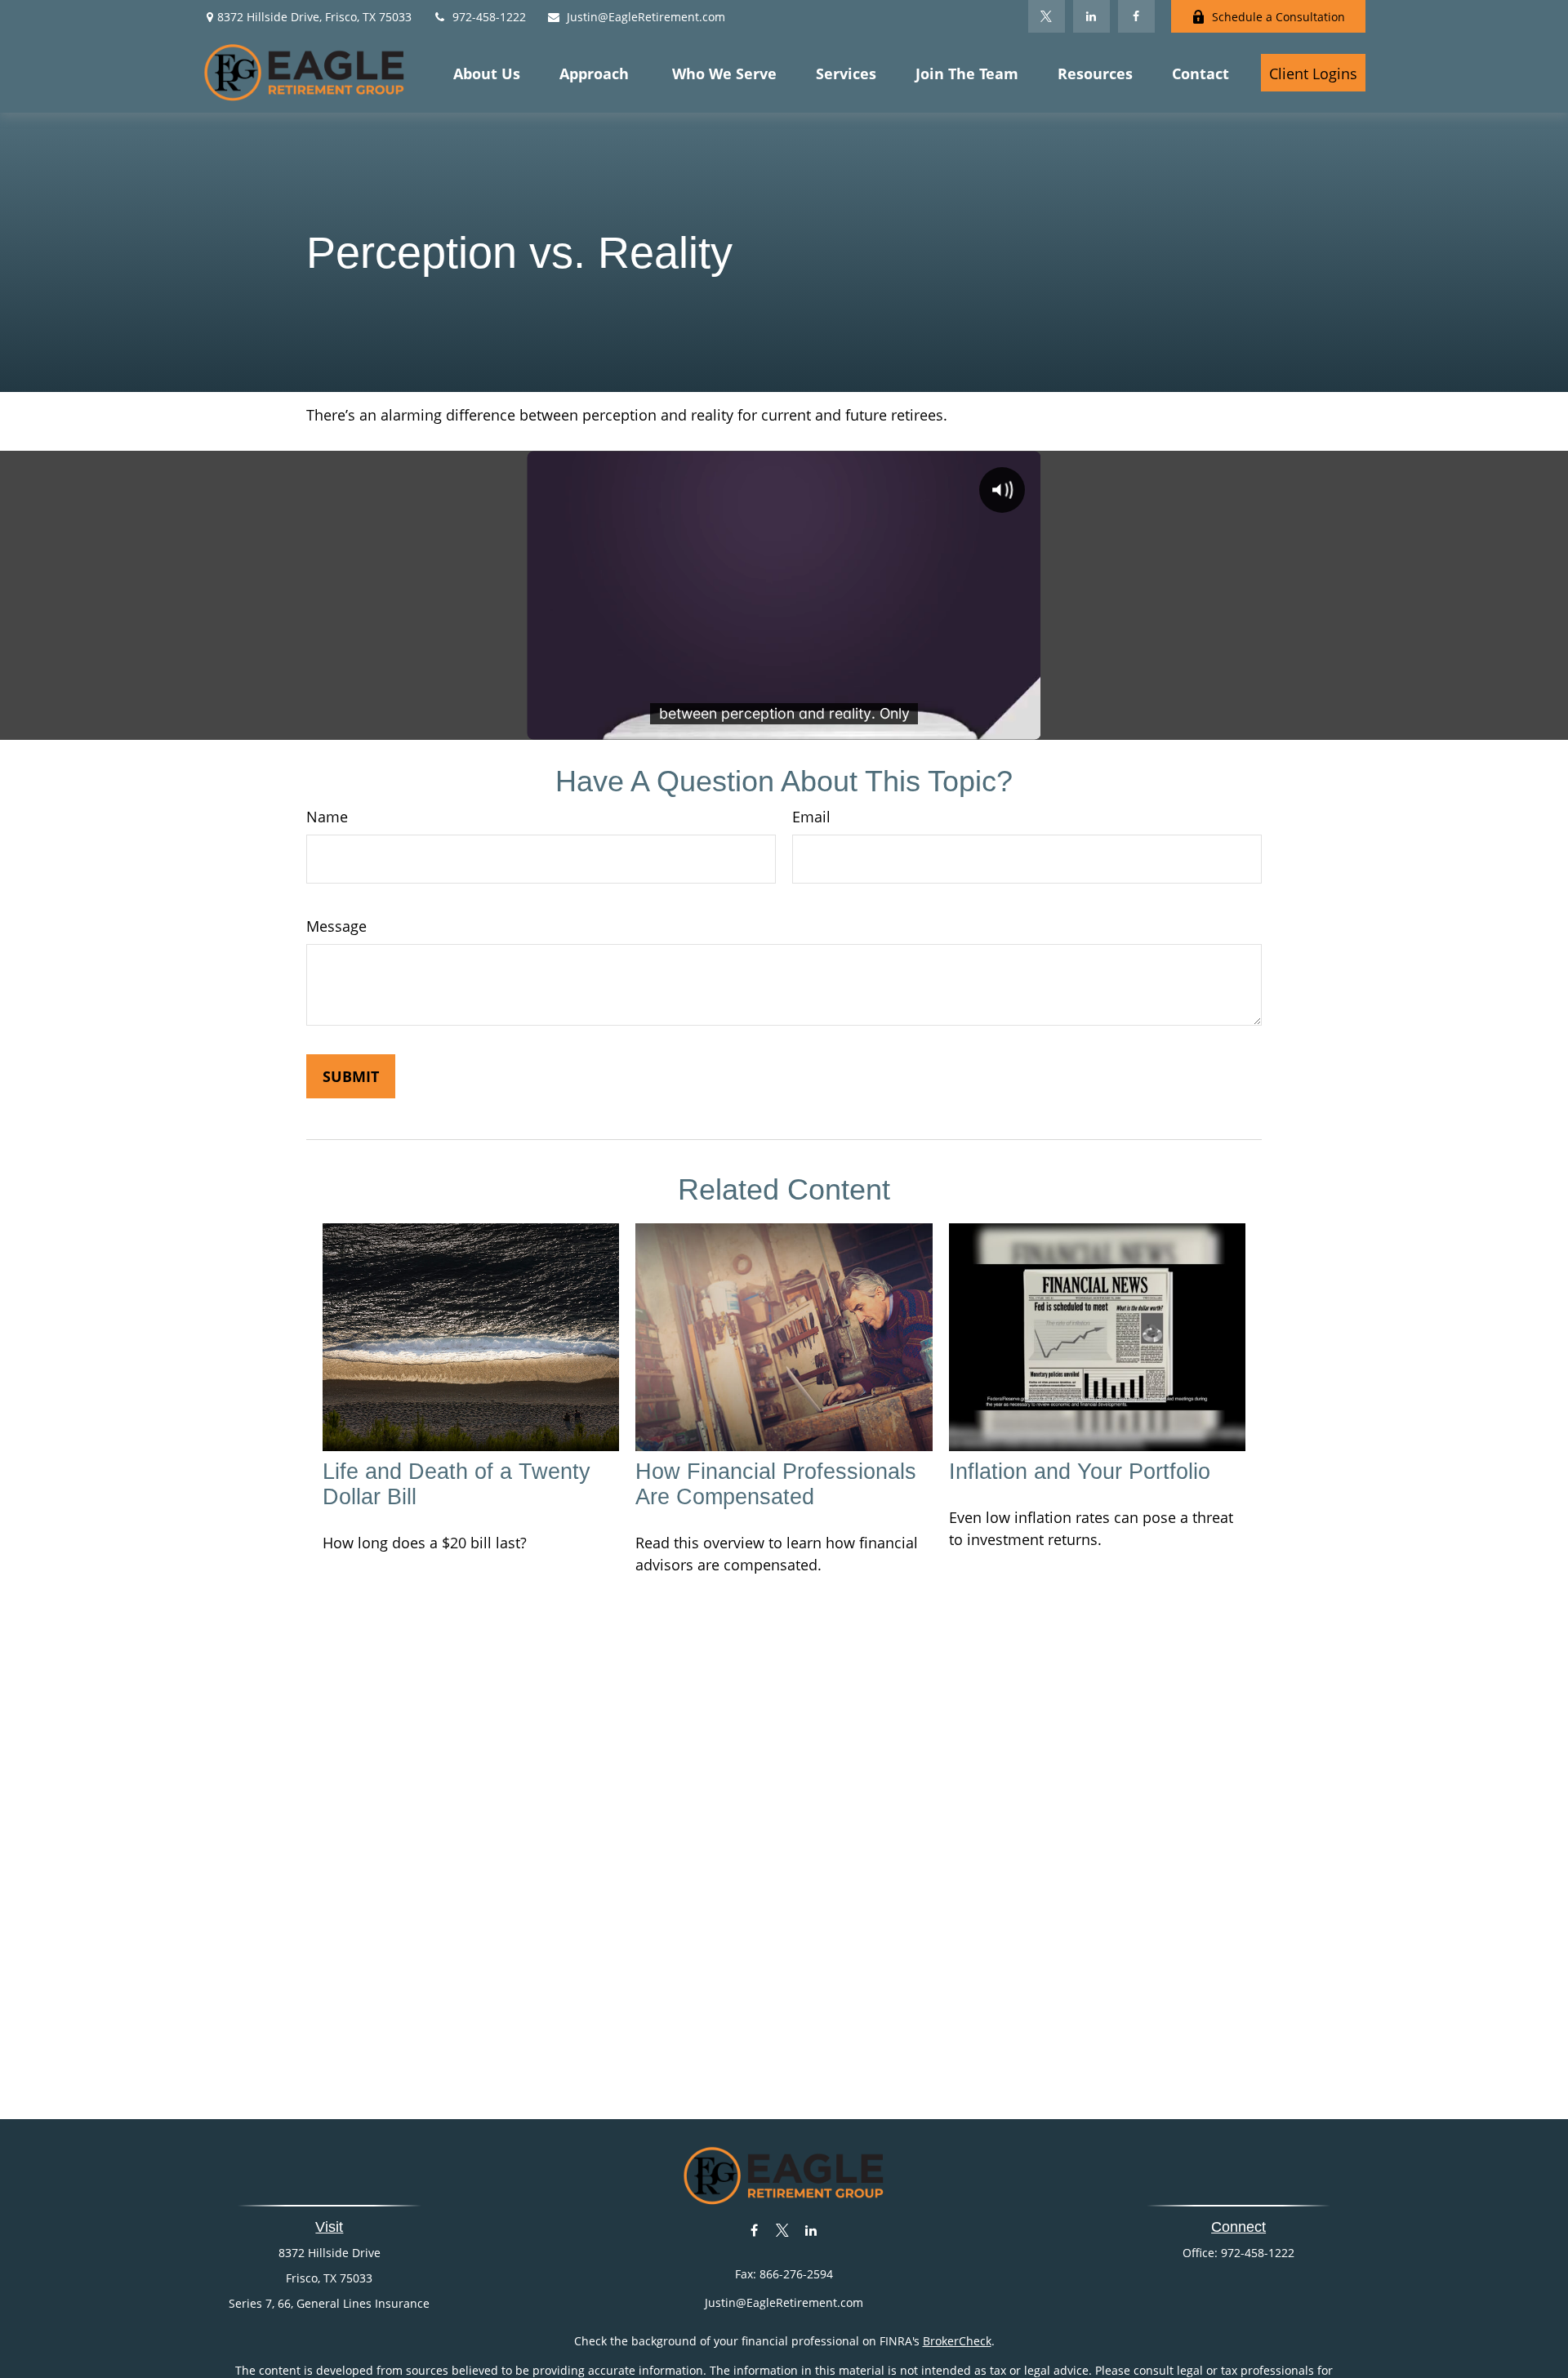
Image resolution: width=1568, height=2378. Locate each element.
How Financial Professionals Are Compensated (776, 1484)
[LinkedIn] (1091, 16)
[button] (487, 73)
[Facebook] (1136, 16)
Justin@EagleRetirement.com (646, 17)
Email (811, 817)
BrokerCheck (957, 2341)
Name (327, 817)
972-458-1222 (489, 17)
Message (336, 926)
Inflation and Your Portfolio (1080, 1472)
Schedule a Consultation (1278, 17)
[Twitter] (1047, 16)
